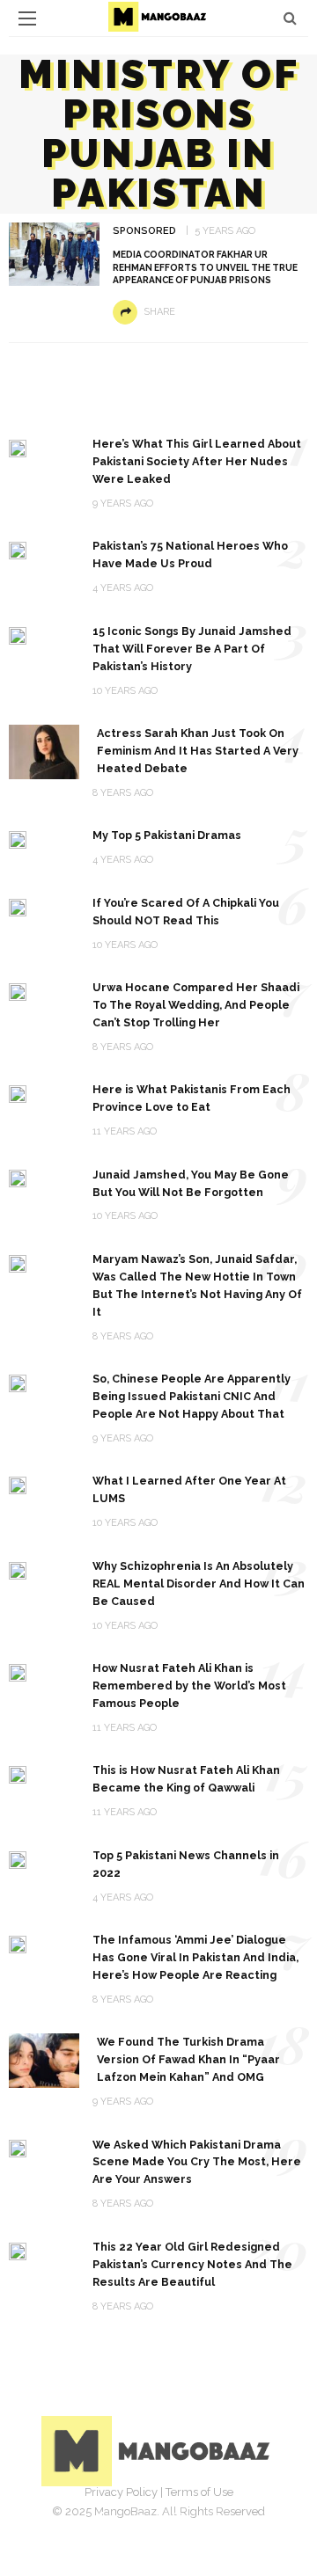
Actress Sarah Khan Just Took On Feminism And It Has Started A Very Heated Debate (198, 751)
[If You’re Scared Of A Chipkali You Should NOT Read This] (18, 906)
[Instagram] (178, 2519)
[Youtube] (217, 2519)
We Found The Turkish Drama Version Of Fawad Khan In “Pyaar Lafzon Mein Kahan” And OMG (188, 2059)
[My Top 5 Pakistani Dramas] (18, 839)
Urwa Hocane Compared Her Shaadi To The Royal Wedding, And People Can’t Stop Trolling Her (196, 1005)
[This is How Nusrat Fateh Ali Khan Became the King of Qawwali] (18, 1773)
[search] (290, 18)
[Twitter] (139, 2519)
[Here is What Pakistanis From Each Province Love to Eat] (18, 1093)
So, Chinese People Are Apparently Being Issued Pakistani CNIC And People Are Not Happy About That (192, 1396)
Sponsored (144, 231)
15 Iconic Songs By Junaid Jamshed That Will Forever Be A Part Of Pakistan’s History (192, 649)
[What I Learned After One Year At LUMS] (18, 1484)
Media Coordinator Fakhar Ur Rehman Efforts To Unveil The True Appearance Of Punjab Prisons (205, 267)
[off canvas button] (27, 18)
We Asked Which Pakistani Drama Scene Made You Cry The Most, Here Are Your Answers (197, 2162)
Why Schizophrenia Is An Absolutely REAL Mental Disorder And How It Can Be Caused (199, 1584)
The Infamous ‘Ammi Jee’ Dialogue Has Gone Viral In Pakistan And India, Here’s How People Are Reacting (195, 1957)
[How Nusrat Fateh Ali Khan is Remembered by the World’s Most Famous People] (18, 1671)
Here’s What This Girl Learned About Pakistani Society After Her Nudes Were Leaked (197, 461)
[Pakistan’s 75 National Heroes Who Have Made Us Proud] (18, 549)
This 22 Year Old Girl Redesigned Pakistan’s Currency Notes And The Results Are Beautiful (192, 2264)
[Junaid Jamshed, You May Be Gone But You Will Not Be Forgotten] (18, 1178)
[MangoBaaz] (159, 2450)
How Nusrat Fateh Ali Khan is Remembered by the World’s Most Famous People (189, 1686)
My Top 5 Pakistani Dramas (167, 835)
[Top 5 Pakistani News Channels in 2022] (18, 1859)
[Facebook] (100, 2519)
